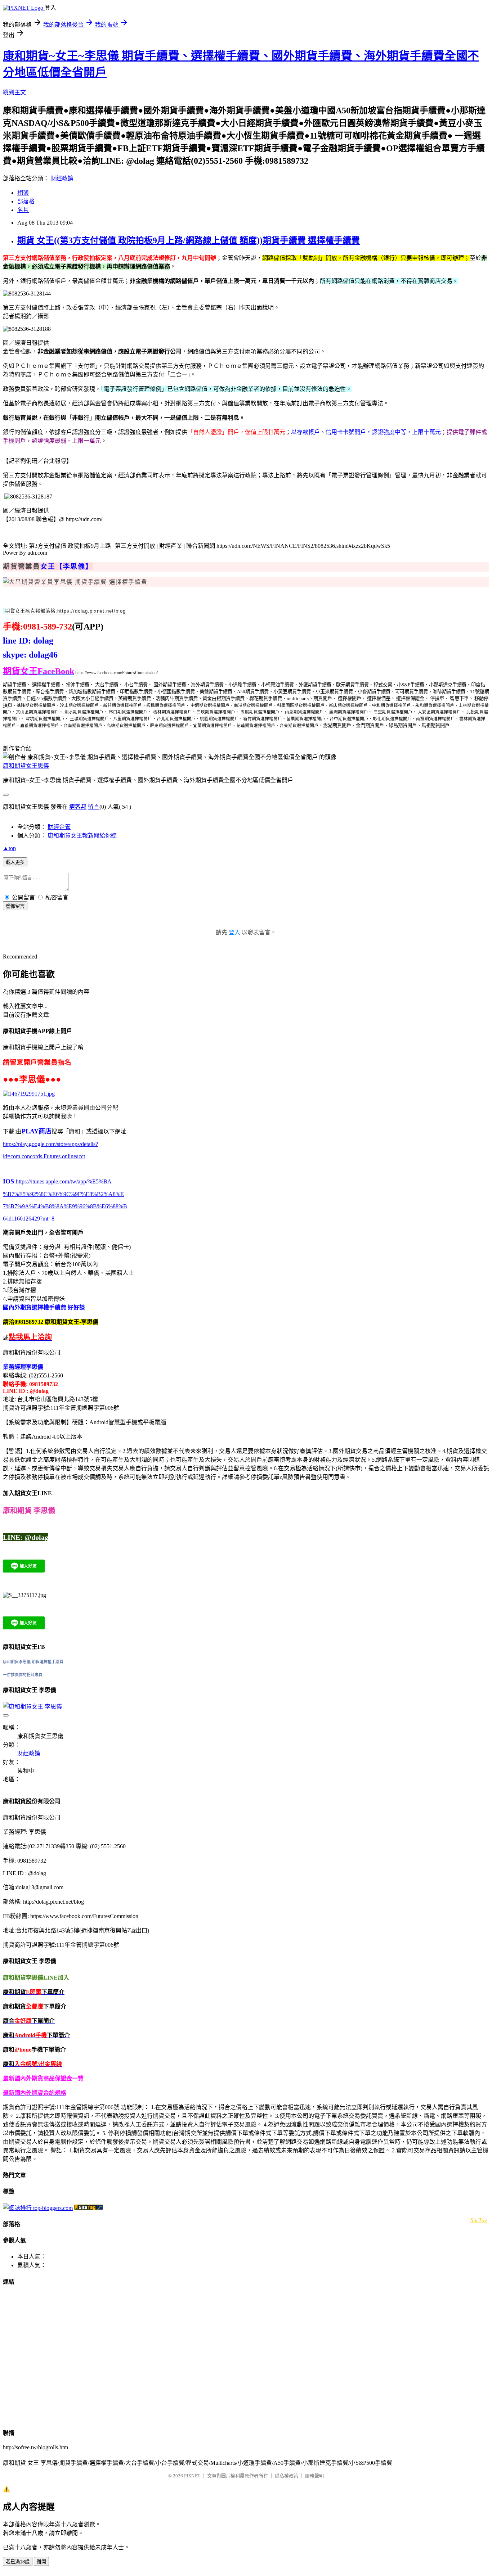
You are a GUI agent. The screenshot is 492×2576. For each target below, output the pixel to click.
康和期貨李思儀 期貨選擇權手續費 (33, 1662)
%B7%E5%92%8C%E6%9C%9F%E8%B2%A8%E (63, 1194)
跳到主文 (14, 92)
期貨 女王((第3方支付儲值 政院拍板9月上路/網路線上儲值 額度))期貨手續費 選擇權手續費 (189, 240)
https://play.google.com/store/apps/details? (50, 1144)
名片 (23, 210)
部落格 (26, 201)
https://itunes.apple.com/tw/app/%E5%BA (63, 1181)
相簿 (23, 193)
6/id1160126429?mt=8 (29, 1219)
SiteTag (479, 2220)
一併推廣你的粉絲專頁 (23, 1675)
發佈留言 (15, 906)
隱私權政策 (287, 2476)
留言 (94, 807)
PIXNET (192, 2476)
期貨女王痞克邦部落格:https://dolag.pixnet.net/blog (65, 611)
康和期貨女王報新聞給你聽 (82, 836)
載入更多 (15, 862)
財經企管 (59, 827)
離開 (41, 2562)
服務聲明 (314, 2476)
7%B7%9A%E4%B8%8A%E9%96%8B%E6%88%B (65, 1206)
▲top (9, 848)
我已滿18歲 (18, 2562)
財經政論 (62, 178)
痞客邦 (78, 807)
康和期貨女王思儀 (26, 766)
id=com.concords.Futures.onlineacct (44, 1156)
